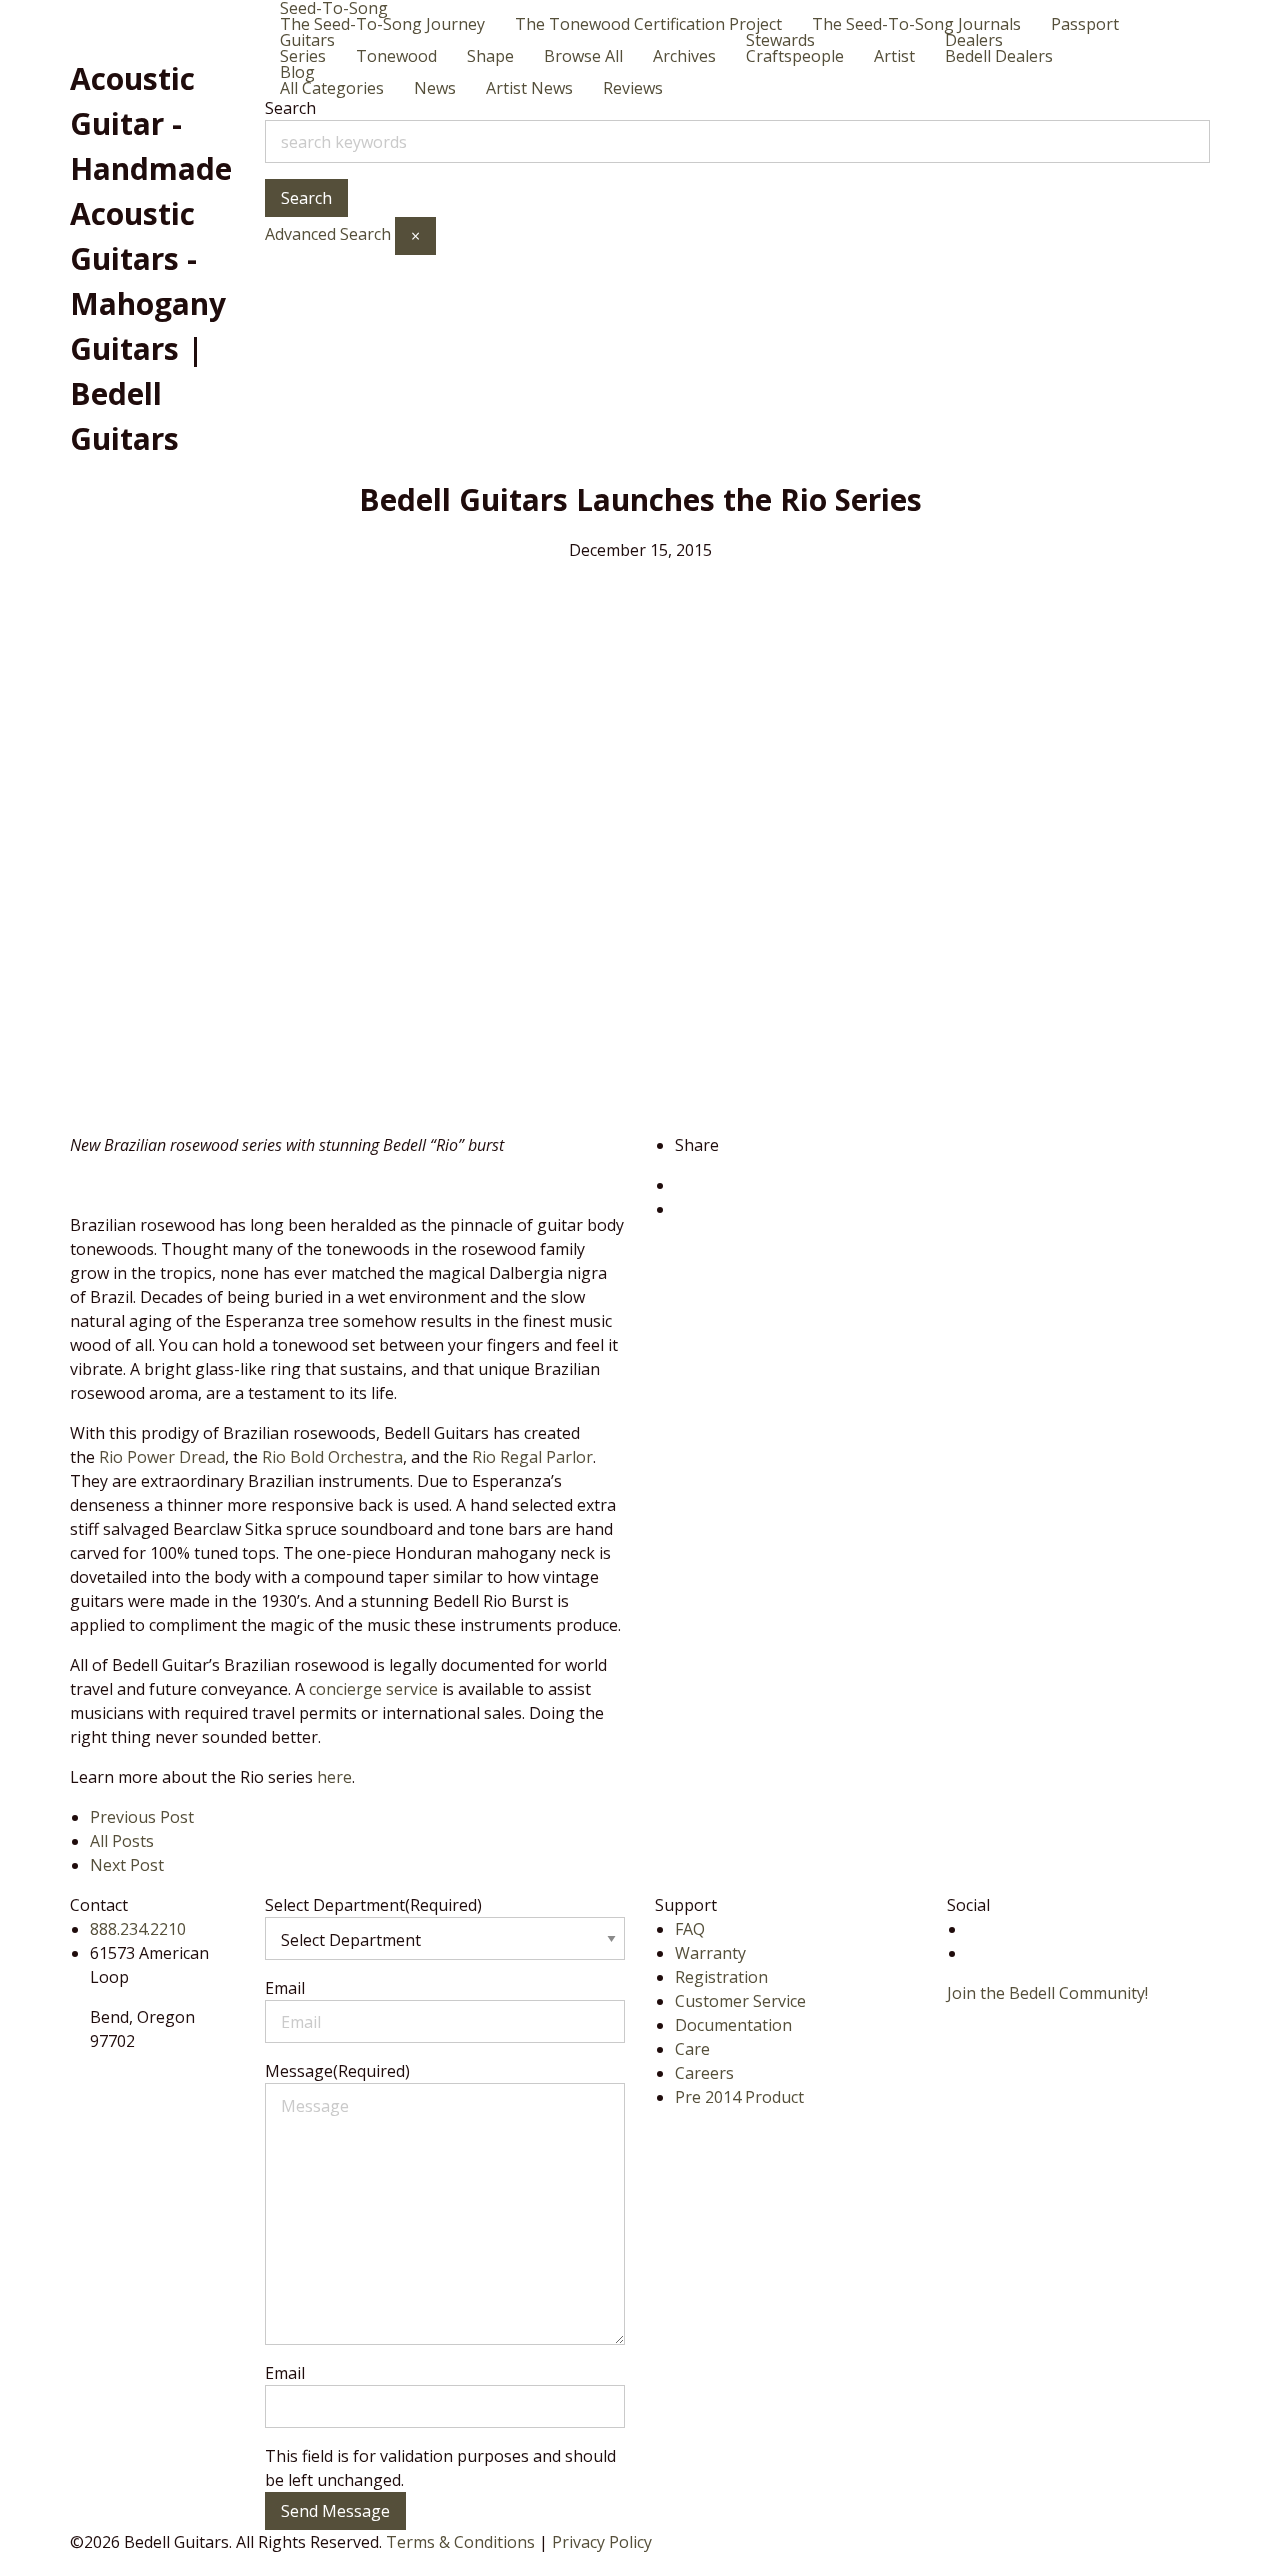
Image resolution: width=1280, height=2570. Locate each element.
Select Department (373, 1905)
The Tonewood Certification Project (648, 24)
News (435, 88)
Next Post (127, 1865)
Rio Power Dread (162, 1457)
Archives (684, 56)
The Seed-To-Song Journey (382, 24)
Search (290, 108)
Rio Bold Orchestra (332, 1457)
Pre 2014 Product (739, 2097)
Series (303, 56)
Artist (894, 56)
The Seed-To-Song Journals (916, 24)
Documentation (733, 2025)
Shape (490, 56)
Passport (1085, 24)
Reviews (633, 88)
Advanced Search (328, 234)
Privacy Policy (602, 2542)
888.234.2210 (138, 1929)
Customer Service (740, 2001)
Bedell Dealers (999, 56)
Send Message (335, 2511)
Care (692, 2049)
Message (337, 2071)
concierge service (373, 1689)
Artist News (529, 88)
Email (285, 1988)
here (334, 1777)
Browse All (583, 56)
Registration (721, 1977)
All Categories (332, 88)
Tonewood (396, 56)
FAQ (690, 1929)
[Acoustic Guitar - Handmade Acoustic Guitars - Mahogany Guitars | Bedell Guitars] (130, 24)
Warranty (710, 1953)
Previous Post (142, 1817)
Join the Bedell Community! (1047, 1993)
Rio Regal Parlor (532, 1457)
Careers (704, 2073)
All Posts (122, 1841)
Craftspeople (795, 56)
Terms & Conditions (460, 2542)
